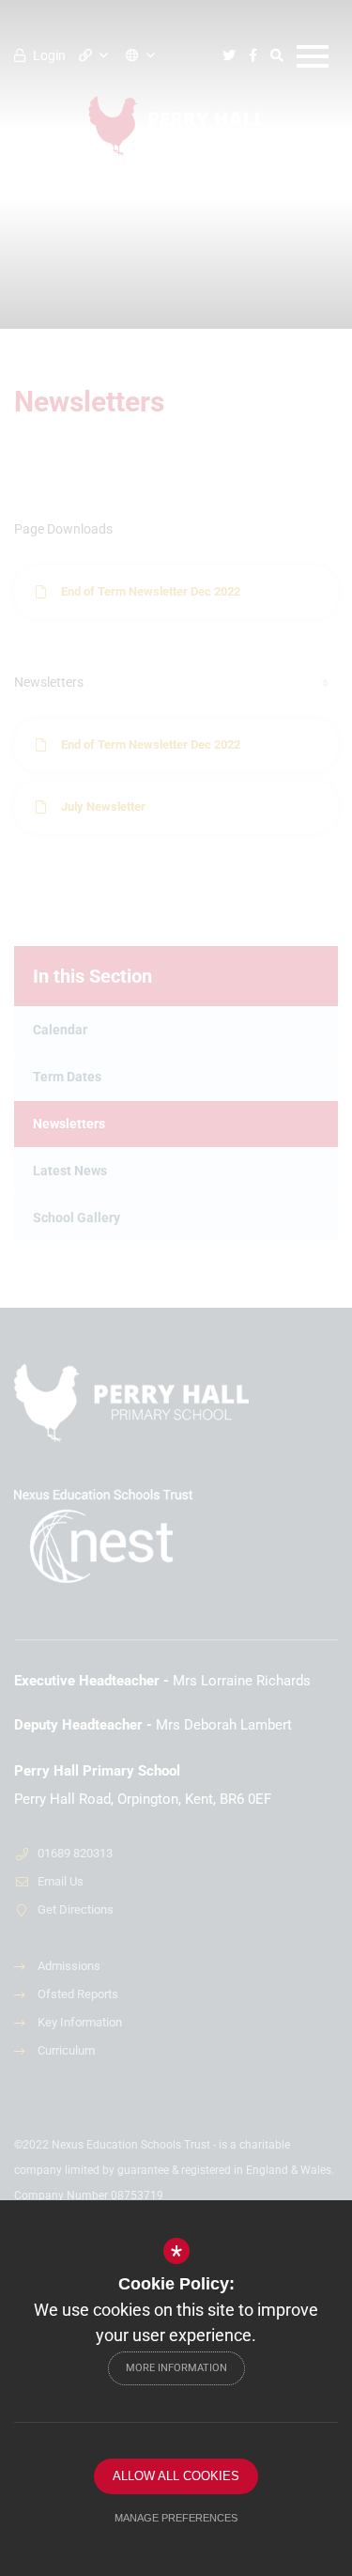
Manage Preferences (176, 2518)
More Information (176, 2368)
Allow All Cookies (176, 2476)
